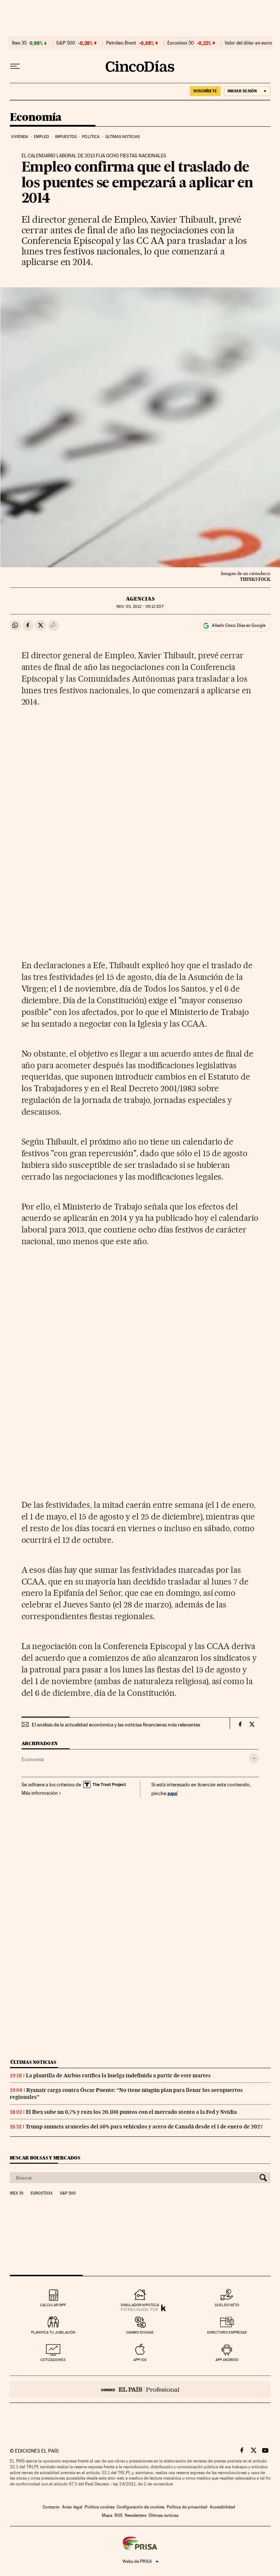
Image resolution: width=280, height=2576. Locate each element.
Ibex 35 (19, 43)
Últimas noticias (123, 137)
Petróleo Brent (121, 43)
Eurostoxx (42, 2193)
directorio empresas (227, 2332)
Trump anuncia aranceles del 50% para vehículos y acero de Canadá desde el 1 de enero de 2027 (144, 2127)
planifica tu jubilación (53, 2332)
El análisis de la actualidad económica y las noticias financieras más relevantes (116, 1725)
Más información (40, 1793)
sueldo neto (227, 2305)
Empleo (42, 137)
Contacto (51, 2507)
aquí (172, 1793)
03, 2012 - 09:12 (140, 607)
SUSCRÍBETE (205, 91)
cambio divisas (140, 2332)
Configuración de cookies (141, 2507)
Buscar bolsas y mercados (45, 2158)
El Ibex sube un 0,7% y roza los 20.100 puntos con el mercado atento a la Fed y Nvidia (131, 2112)
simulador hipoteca (140, 2305)
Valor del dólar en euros (249, 43)
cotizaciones (53, 2360)
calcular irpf (53, 2305)
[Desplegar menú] (15, 66)
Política (91, 137)
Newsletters (135, 2515)
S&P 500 (66, 43)
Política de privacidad (187, 2507)
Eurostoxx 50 (181, 43)
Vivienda (20, 137)
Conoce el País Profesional (140, 2389)
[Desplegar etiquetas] (254, 1758)
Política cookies (100, 2507)
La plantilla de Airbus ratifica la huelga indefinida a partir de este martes (118, 2075)
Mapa (107, 2515)
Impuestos (66, 137)
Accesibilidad (222, 2507)
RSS (118, 2515)
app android (227, 2360)
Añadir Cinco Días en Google (239, 625)
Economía (36, 118)
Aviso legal (72, 2507)
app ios (140, 2360)
